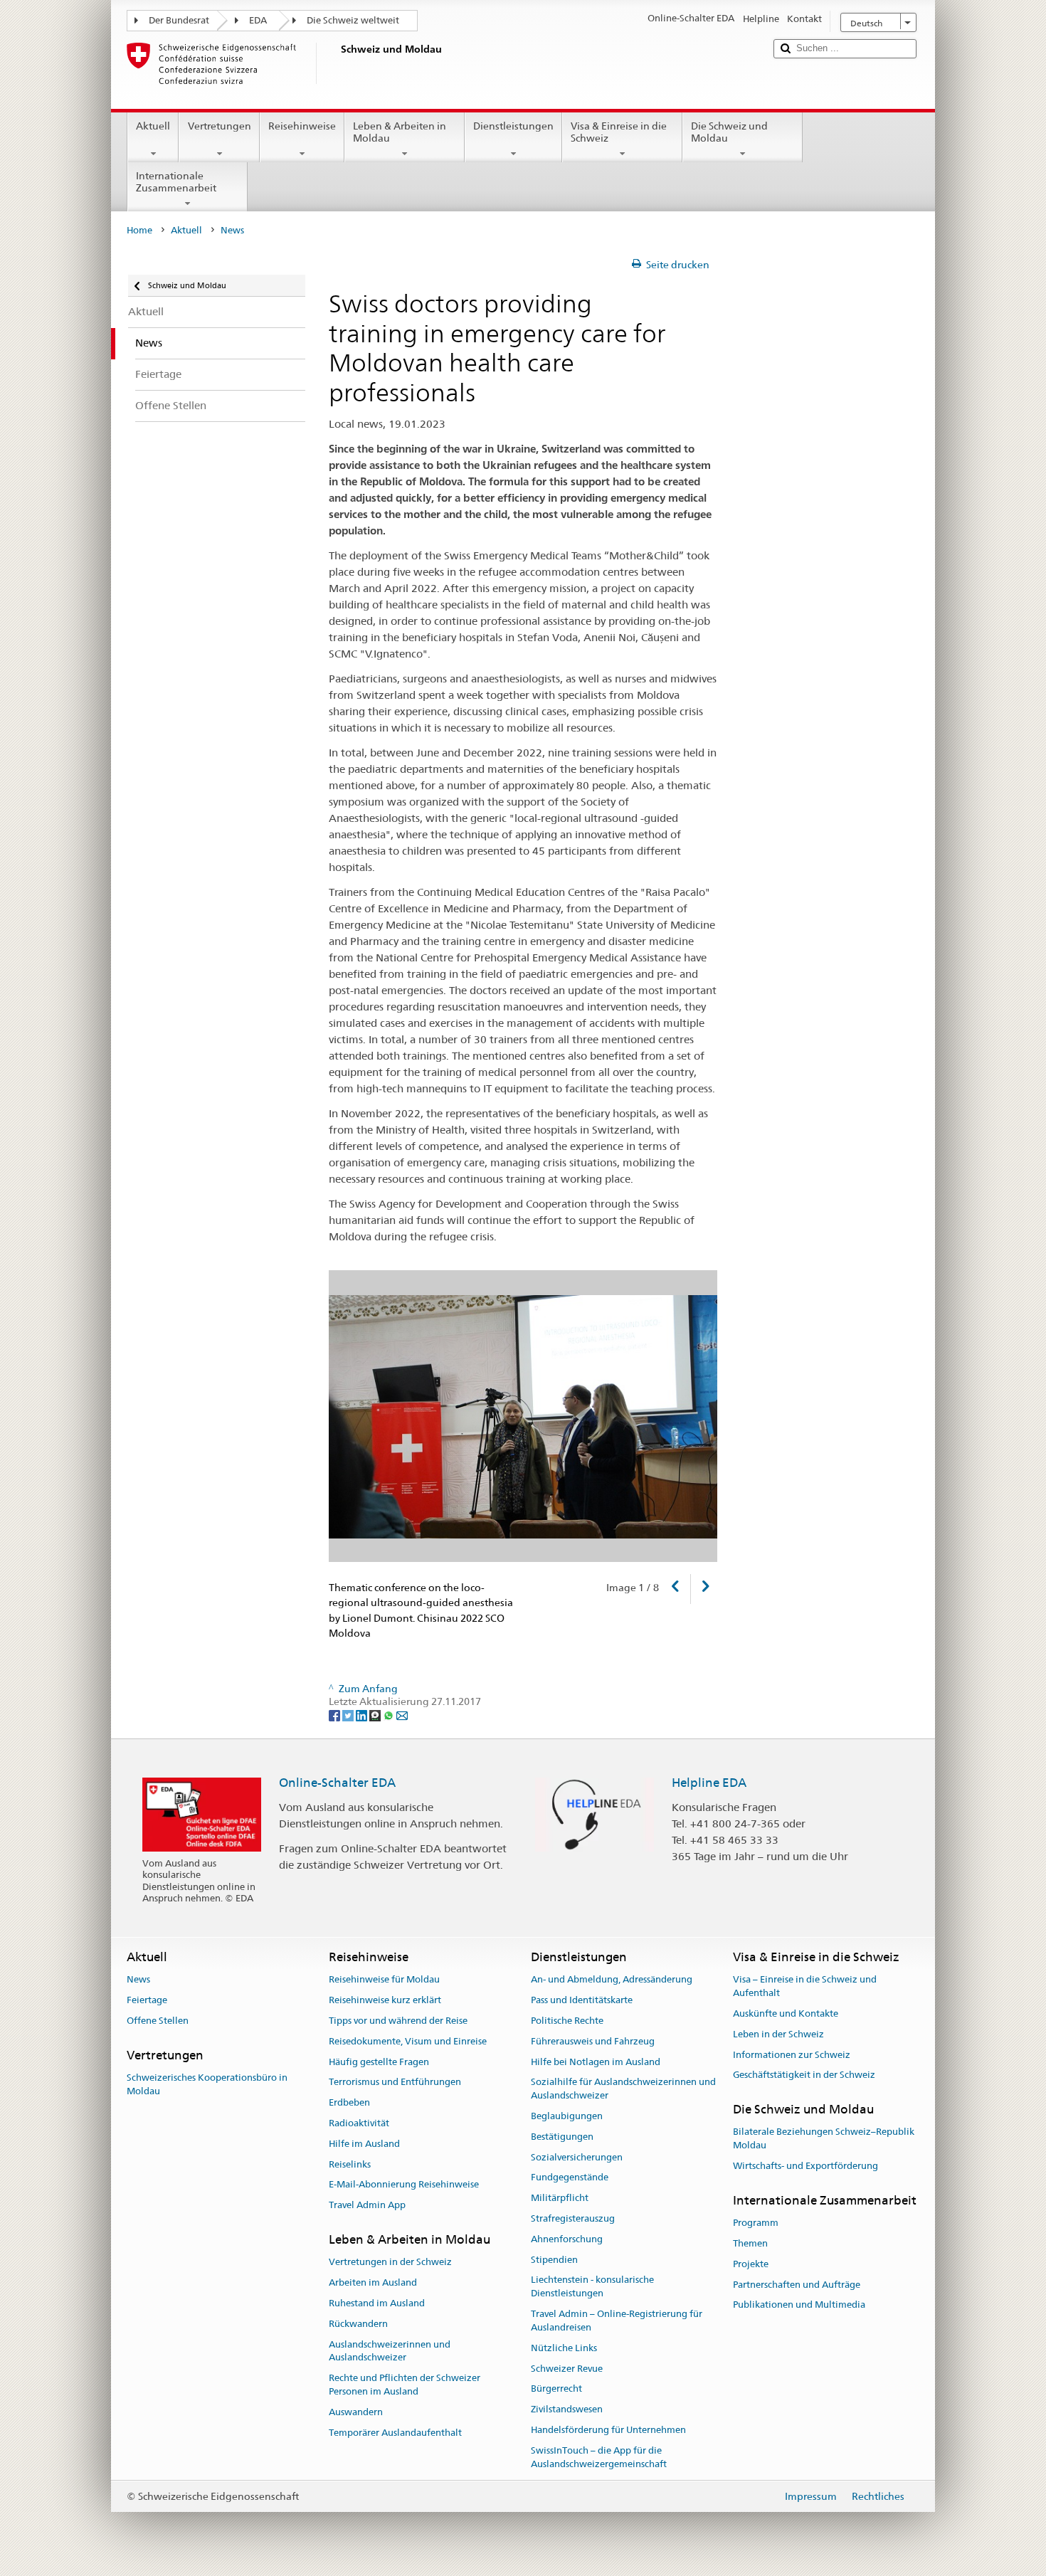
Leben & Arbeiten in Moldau (400, 132)
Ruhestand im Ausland (377, 2303)
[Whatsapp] (390, 1715)
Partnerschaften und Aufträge (797, 2285)
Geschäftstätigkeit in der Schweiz (804, 2075)
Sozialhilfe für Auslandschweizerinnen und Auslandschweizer (623, 2089)
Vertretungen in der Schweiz (390, 2263)
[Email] (402, 1715)
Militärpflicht (560, 2198)
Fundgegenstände (570, 2178)
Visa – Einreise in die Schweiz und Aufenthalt (805, 1987)
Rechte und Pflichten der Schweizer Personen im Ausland (405, 2385)
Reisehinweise (302, 126)
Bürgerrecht (556, 2389)
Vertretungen (220, 126)
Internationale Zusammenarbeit (176, 182)
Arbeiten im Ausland (373, 2282)
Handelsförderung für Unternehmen (608, 2430)
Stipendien (554, 2260)
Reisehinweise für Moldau (384, 1980)
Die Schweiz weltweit (353, 20)
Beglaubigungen (567, 2116)
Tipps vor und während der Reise (398, 2021)
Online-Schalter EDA (337, 1783)
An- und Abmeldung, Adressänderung (612, 1980)
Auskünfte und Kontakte (786, 2013)
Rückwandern (358, 2324)
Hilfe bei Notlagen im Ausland (596, 2062)
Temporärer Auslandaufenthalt (395, 2433)
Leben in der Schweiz (778, 2034)
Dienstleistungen (513, 126)
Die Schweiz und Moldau (729, 132)
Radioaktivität (359, 2123)
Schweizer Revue (567, 2369)
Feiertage (147, 2000)
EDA (258, 20)
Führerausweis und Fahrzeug (593, 2041)
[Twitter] (349, 1715)
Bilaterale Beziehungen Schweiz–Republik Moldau (824, 2139)
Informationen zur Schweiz (792, 2055)
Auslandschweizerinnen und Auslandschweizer (390, 2351)
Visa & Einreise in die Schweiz (619, 132)
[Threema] (376, 1715)
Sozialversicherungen (577, 2157)
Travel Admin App (367, 2206)
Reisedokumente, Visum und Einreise (408, 2041)
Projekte (751, 2264)
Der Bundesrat (179, 20)
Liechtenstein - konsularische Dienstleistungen (592, 2287)
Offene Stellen (158, 2021)
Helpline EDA (709, 1783)
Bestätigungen (562, 2137)
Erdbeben (349, 2102)
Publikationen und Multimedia (799, 2305)
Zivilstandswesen (567, 2409)
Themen (750, 2243)
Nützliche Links (564, 2348)
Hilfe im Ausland (364, 2144)
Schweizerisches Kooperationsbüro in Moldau (207, 2084)
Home (139, 230)
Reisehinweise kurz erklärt (385, 2000)
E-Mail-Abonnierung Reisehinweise (404, 2185)
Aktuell (153, 126)
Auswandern (356, 2412)
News (138, 1980)
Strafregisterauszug (573, 2218)
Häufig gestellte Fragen (379, 2062)
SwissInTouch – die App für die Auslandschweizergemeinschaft (599, 2457)
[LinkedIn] (363, 1715)
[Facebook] (336, 1715)
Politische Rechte (567, 2021)
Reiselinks (350, 2164)
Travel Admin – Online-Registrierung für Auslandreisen (617, 2321)
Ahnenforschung (567, 2239)
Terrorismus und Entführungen (395, 2083)
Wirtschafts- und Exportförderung (805, 2166)
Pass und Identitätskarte (582, 2000)
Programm (756, 2223)
